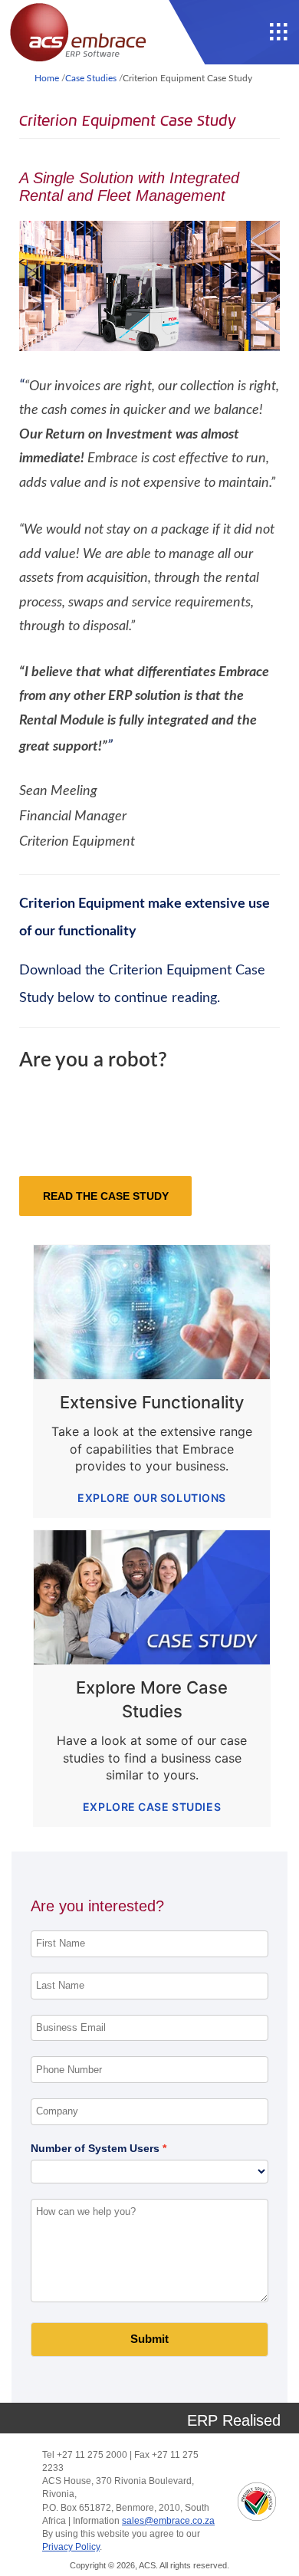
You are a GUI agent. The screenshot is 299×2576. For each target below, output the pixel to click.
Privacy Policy (71, 2547)
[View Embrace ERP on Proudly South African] (257, 2502)
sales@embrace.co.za (168, 2521)
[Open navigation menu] (279, 32)
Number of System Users (95, 2148)
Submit (149, 2339)
